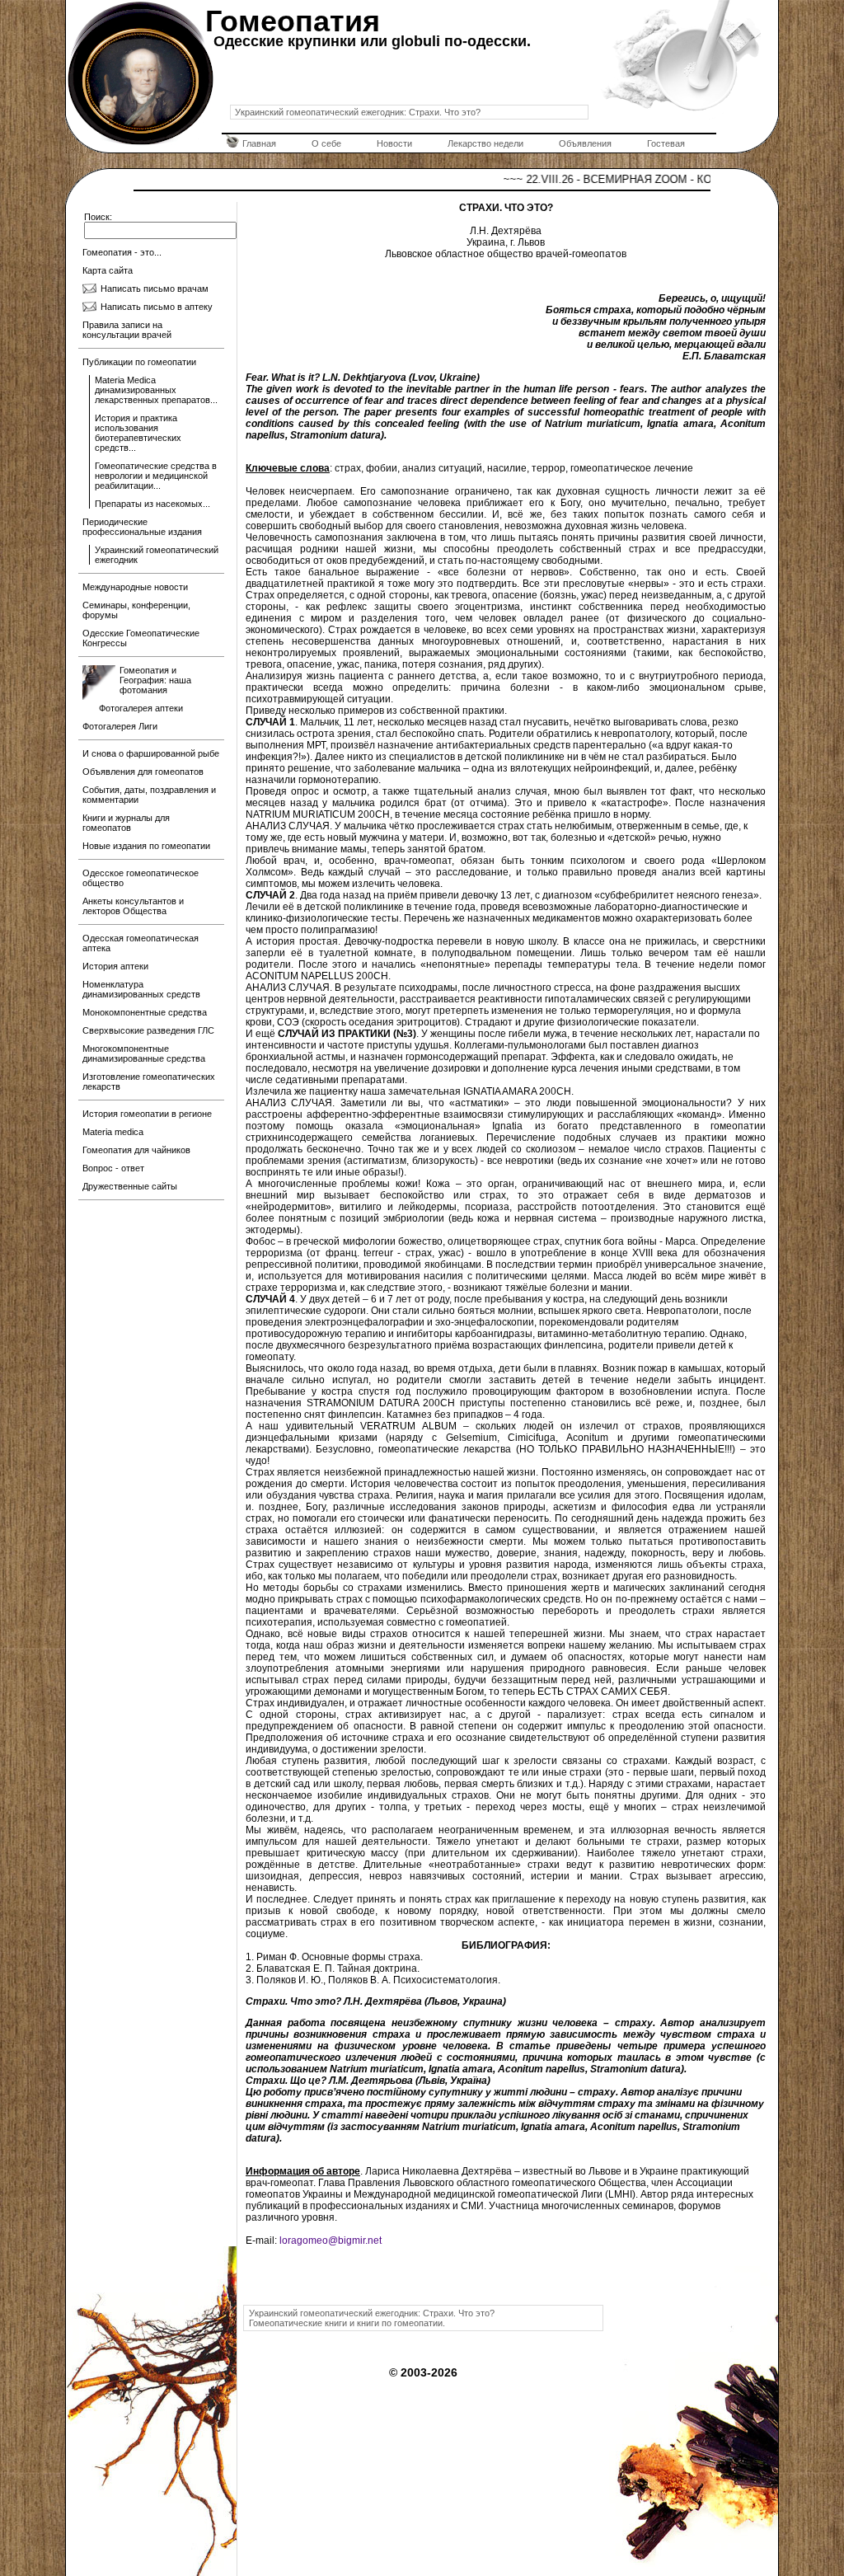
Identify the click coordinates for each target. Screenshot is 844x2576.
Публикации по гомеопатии (139, 362)
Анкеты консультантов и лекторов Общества (133, 906)
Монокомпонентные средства (145, 1012)
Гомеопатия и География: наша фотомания (155, 680)
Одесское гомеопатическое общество (141, 878)
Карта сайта (108, 270)
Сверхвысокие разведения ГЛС (148, 1030)
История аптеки (115, 966)
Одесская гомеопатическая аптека (141, 943)
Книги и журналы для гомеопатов (126, 823)
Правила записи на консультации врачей (127, 330)
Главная (259, 143)
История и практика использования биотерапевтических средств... (138, 433)
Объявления (585, 143)
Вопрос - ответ (113, 1168)
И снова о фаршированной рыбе (151, 753)
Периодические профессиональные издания (142, 527)
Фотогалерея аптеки (141, 708)
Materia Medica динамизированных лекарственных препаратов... (156, 390)
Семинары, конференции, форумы (136, 610)
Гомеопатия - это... (122, 252)
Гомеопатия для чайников (136, 1150)
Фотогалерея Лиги (120, 726)
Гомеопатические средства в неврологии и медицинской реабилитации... (156, 476)
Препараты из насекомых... (152, 504)
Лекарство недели (485, 143)
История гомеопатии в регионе (147, 1114)
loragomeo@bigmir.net (331, 2241)
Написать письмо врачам (155, 289)
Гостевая (666, 143)
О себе (326, 143)
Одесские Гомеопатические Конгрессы (141, 638)
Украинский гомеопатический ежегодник (157, 555)
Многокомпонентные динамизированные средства (144, 1053)
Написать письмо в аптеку (157, 307)
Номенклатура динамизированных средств (141, 989)
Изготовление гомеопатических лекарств (149, 1082)
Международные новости (135, 587)
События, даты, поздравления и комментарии (149, 795)
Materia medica (113, 1132)
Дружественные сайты (130, 1186)
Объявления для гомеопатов (143, 772)
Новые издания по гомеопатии (146, 846)
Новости (394, 143)
